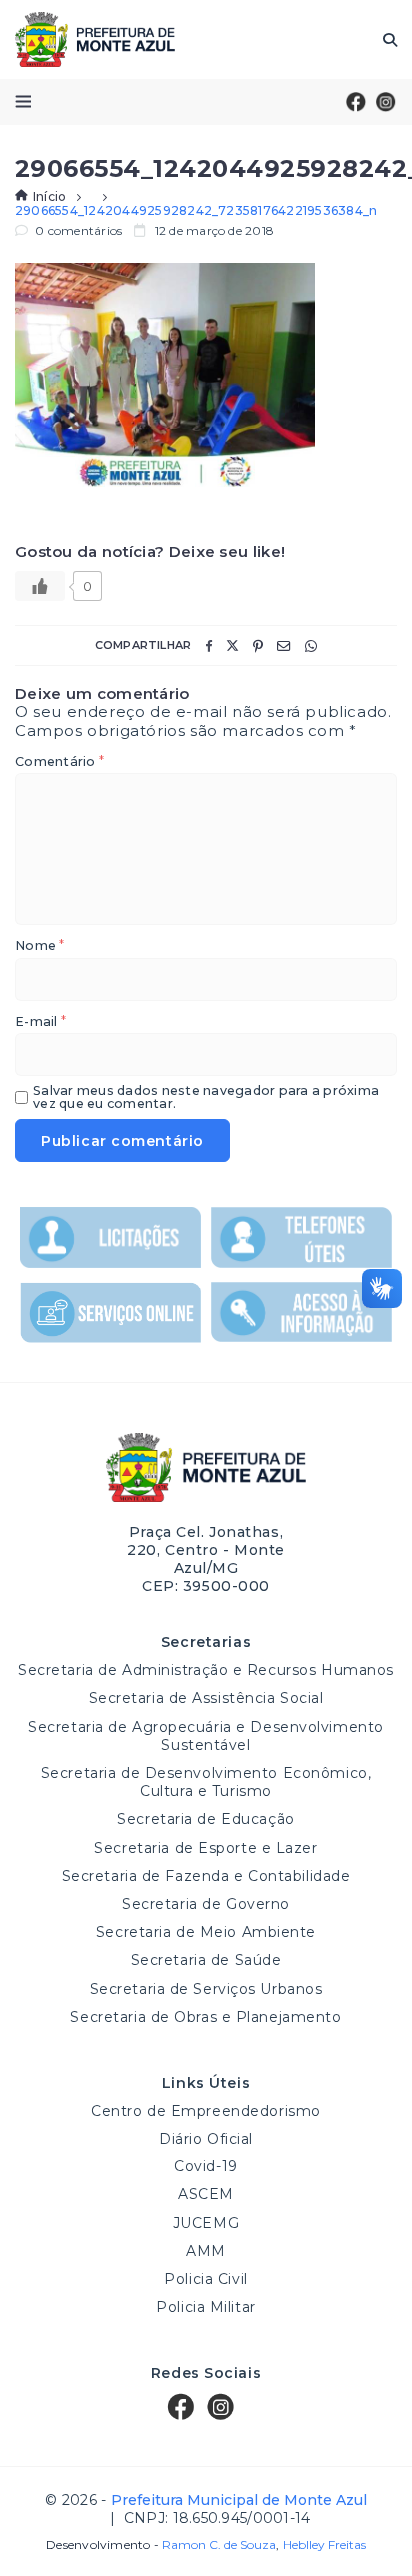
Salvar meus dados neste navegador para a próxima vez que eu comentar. (206, 1097)
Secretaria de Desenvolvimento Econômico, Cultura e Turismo (206, 1782)
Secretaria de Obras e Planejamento (205, 2017)
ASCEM (206, 2194)
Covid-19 (205, 2166)
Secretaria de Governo (206, 1904)
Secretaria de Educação (205, 1819)
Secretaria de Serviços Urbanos (206, 1989)
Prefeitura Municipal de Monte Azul (95, 39)
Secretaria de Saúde (206, 1960)
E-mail (40, 1022)
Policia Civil (205, 2279)
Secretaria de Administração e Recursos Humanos (206, 1670)
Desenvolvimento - (161, 2545)
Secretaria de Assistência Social (206, 1698)
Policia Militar (205, 2307)
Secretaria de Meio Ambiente (206, 1932)
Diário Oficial (206, 2139)
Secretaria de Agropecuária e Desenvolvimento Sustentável (206, 1736)
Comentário (59, 763)
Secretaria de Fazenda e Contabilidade (206, 1876)
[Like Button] (40, 586)
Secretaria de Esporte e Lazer (205, 1848)
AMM (206, 2251)
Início (49, 196)
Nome (39, 946)
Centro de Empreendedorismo (206, 2111)
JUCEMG (206, 2223)
